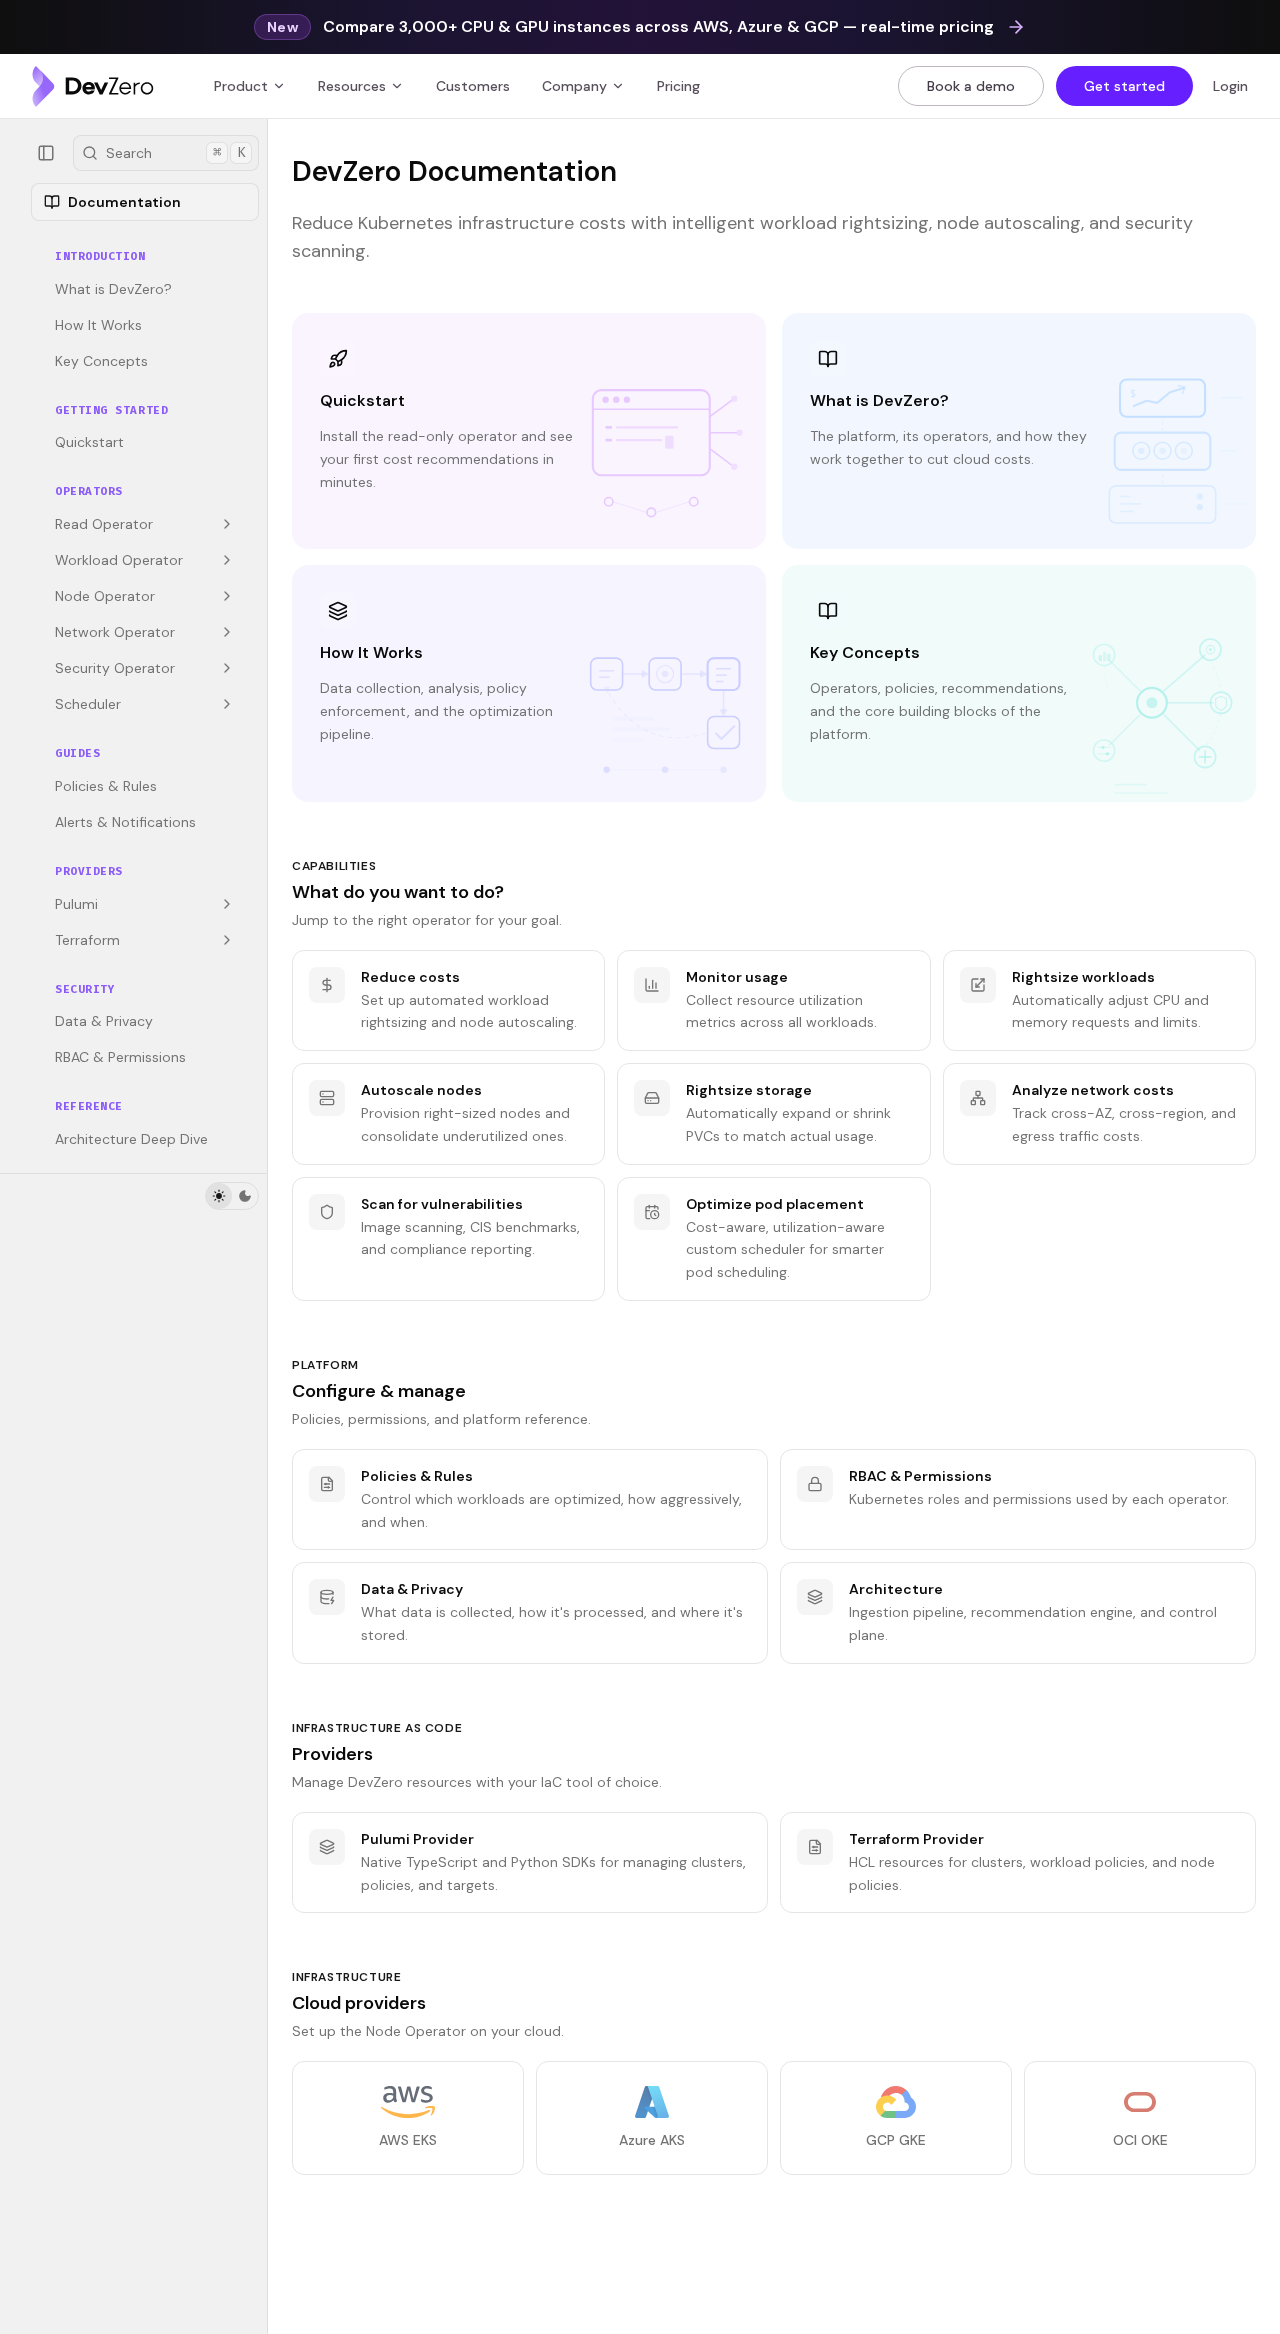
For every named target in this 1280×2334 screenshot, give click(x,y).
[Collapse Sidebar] (46, 153)
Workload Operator (119, 560)
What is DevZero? (113, 289)
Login (1230, 86)
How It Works (98, 325)
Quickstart (89, 442)
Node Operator (105, 596)
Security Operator (115, 668)
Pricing (678, 86)
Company (574, 86)
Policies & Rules (106, 786)
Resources (352, 86)
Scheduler (88, 704)
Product (241, 86)
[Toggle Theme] (232, 1196)
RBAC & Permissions (120, 1057)
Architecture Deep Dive (131, 1139)
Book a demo (971, 86)
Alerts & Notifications (125, 822)
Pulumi (76, 904)
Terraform (87, 940)
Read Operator (104, 524)
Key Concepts (101, 361)
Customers (473, 86)
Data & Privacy (104, 1021)
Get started (1124, 86)
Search (175, 153)
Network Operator (115, 632)
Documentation (124, 202)
